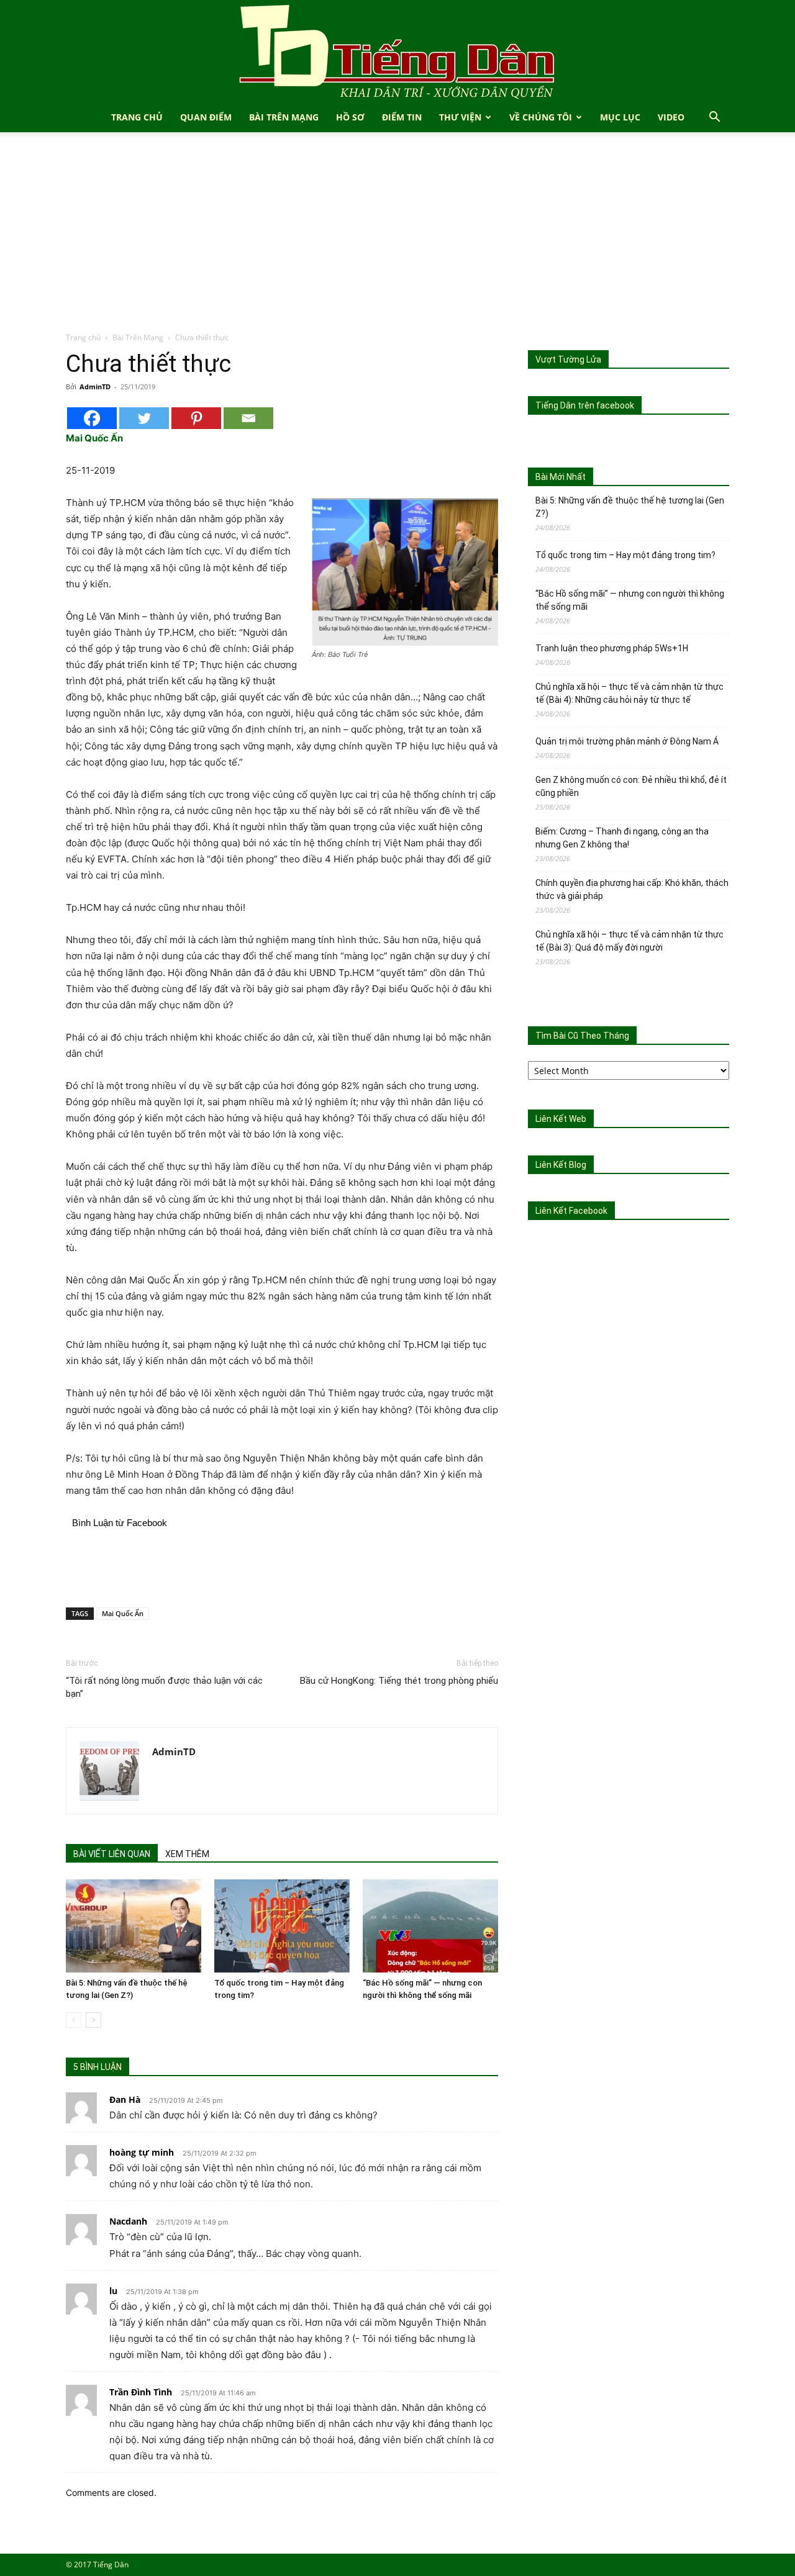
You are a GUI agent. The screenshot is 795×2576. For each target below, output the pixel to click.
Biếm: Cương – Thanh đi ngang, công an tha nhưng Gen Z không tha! (622, 838)
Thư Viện (460, 117)
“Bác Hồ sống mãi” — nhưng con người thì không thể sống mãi (630, 600)
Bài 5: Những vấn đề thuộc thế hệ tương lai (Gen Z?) (630, 507)
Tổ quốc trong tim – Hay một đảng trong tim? (625, 555)
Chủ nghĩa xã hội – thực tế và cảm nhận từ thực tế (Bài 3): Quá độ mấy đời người (629, 941)
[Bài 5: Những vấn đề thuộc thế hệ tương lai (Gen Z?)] (134, 1926)
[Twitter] (144, 418)
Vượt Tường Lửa (568, 359)
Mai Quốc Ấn (123, 1613)
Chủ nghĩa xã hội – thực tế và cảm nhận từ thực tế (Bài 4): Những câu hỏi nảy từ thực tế (629, 693)
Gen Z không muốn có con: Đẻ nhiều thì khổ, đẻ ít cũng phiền (631, 786)
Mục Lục (620, 117)
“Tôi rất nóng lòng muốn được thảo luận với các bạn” (164, 1687)
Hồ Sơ (350, 117)
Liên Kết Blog (561, 1165)
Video (671, 117)
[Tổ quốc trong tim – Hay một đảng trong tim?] (282, 1926)
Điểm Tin (402, 117)
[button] (714, 118)
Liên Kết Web (561, 1119)
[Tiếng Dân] (397, 51)
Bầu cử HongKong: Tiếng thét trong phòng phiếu (399, 1681)
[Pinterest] (196, 418)
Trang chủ (83, 337)
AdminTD (95, 386)
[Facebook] (92, 418)
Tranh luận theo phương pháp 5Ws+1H (612, 648)
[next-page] (93, 2020)
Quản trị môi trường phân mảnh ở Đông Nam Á (627, 741)
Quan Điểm (206, 117)
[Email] (248, 418)
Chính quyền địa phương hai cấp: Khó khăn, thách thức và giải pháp (632, 889)
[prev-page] (74, 2020)
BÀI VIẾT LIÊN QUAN (112, 1854)
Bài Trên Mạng (284, 117)
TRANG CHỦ (137, 117)
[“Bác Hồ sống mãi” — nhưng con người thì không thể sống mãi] (430, 1926)
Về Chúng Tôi (541, 117)
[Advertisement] (397, 238)
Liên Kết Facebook (571, 1211)
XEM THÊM (187, 1854)
